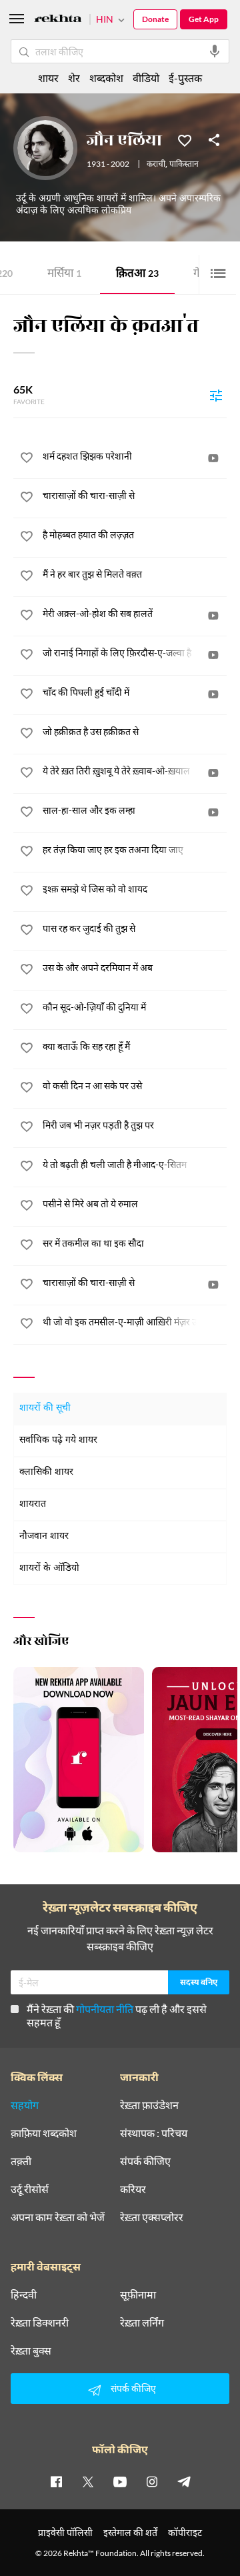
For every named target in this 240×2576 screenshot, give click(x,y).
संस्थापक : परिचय (154, 2133)
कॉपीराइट (185, 2532)
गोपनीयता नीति (105, 2009)
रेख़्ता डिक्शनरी (40, 2323)
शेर (74, 78)
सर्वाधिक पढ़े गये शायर (58, 1440)
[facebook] (56, 2481)
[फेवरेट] (185, 139)
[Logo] (58, 20)
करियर (133, 2189)
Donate (155, 19)
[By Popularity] (216, 395)
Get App (204, 19)
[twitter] (88, 2481)
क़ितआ (137, 274)
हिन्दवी (24, 2295)
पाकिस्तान (184, 165)
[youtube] (120, 2481)
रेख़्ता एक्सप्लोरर (152, 2217)
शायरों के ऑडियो (49, 1568)
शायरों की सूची (45, 1408)
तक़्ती (21, 2161)
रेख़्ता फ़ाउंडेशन (149, 2105)
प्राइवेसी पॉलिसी (65, 2532)
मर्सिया (64, 274)
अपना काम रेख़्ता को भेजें (58, 2217)
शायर (48, 78)
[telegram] (184, 2481)
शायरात (33, 1504)
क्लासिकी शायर (46, 1472)
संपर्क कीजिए (145, 2161)
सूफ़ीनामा (138, 2295)
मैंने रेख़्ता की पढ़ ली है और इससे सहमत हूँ (117, 2015)
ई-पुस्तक (185, 78)
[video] (213, 458)
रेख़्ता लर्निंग (142, 2323)
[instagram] (152, 2481)
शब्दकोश (106, 78)
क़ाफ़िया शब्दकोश (44, 2133)
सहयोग (25, 2105)
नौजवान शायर (44, 1536)
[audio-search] (215, 51)
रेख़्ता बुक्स (31, 2351)
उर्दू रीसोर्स (30, 2189)
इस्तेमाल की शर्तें (130, 2532)
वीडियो (146, 78)
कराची (156, 165)
